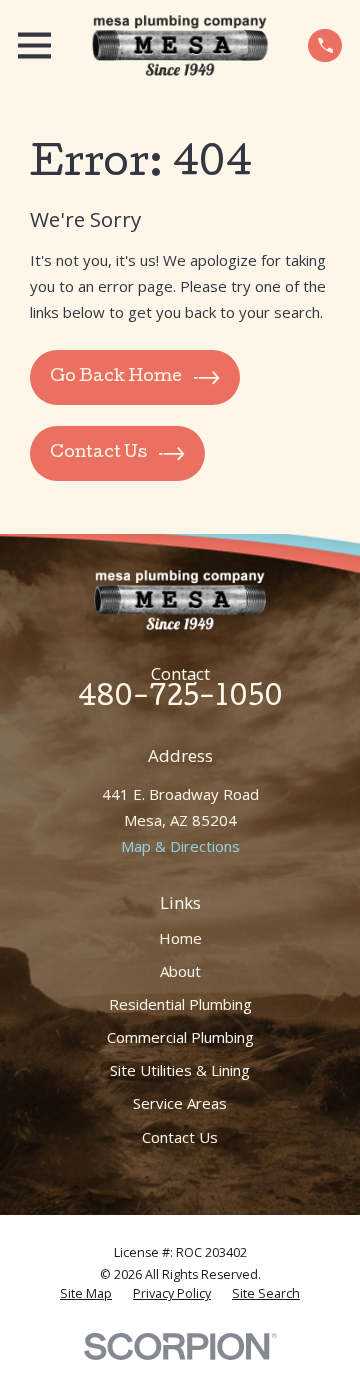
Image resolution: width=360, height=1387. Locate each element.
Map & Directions (180, 846)
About (180, 971)
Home (180, 938)
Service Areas (180, 1103)
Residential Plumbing (180, 1004)
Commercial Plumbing (180, 1037)
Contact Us (180, 1137)
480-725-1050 (180, 699)
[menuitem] (86, 1294)
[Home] (180, 45)
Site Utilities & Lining (180, 1070)
